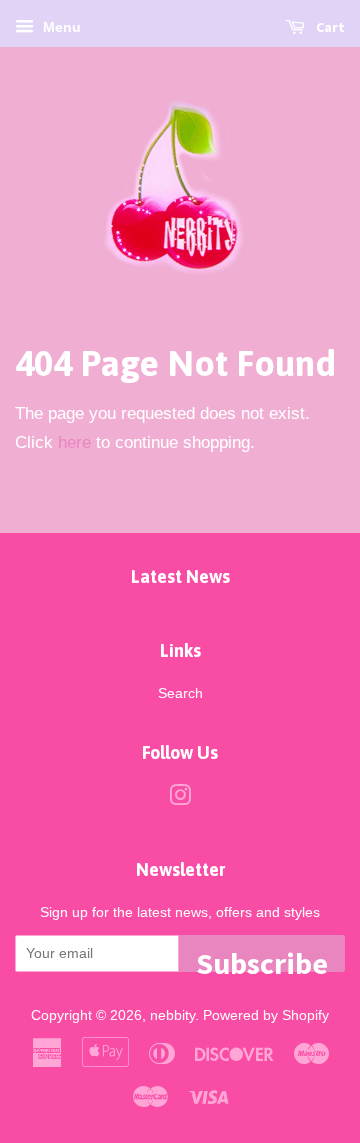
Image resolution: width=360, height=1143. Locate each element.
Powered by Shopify (266, 1015)
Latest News (180, 576)
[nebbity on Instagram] (180, 799)
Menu (60, 27)
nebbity (172, 1015)
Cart (329, 27)
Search (180, 693)
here (74, 442)
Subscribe (262, 958)
